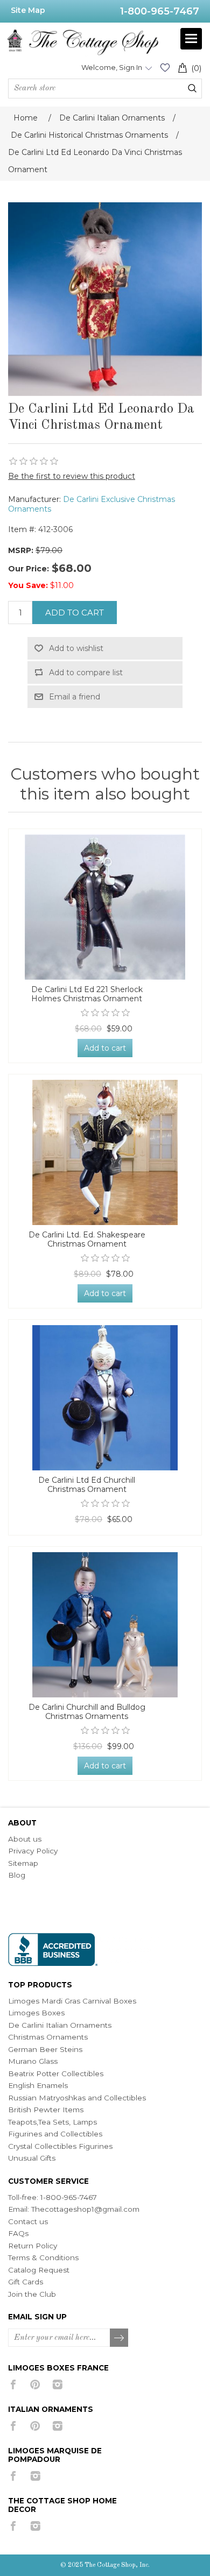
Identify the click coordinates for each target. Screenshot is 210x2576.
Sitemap (23, 1863)
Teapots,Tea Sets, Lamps (52, 2122)
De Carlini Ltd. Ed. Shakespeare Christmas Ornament (87, 1240)
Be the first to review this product (72, 476)
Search (192, 88)
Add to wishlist (76, 648)
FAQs (18, 2233)
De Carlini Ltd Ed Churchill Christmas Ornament (87, 1485)
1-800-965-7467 (160, 11)
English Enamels (38, 2085)
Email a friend (75, 697)
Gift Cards (26, 2282)
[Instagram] (57, 2384)
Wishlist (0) (165, 68)
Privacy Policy (33, 1851)
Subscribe (120, 2338)
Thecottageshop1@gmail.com (85, 2209)
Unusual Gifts (32, 2158)
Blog (17, 1875)
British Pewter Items (46, 2110)
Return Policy (33, 2246)
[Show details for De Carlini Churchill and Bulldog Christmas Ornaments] (105, 1625)
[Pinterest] (35, 2384)
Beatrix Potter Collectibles (56, 2073)
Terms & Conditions (43, 2257)
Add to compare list (86, 673)
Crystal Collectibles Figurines (60, 2146)
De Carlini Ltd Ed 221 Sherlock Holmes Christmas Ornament (87, 994)
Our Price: (29, 569)
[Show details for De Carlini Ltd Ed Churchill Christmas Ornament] (105, 1398)
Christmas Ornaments (48, 2037)
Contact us (28, 2221)
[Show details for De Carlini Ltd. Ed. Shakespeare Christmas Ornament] (105, 1152)
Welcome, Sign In (112, 67)
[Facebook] (13, 2384)
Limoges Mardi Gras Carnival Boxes (72, 2001)
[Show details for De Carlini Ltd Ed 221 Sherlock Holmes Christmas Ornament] (105, 907)
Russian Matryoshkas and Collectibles (77, 2098)
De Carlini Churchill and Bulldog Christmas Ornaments (87, 1712)
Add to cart (75, 613)
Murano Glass (33, 2061)
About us (25, 1839)
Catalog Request (39, 2270)
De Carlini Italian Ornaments (60, 2025)
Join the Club (32, 2294)
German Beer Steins (45, 2049)
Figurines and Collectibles (55, 2134)
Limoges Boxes (36, 2013)
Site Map (28, 10)
